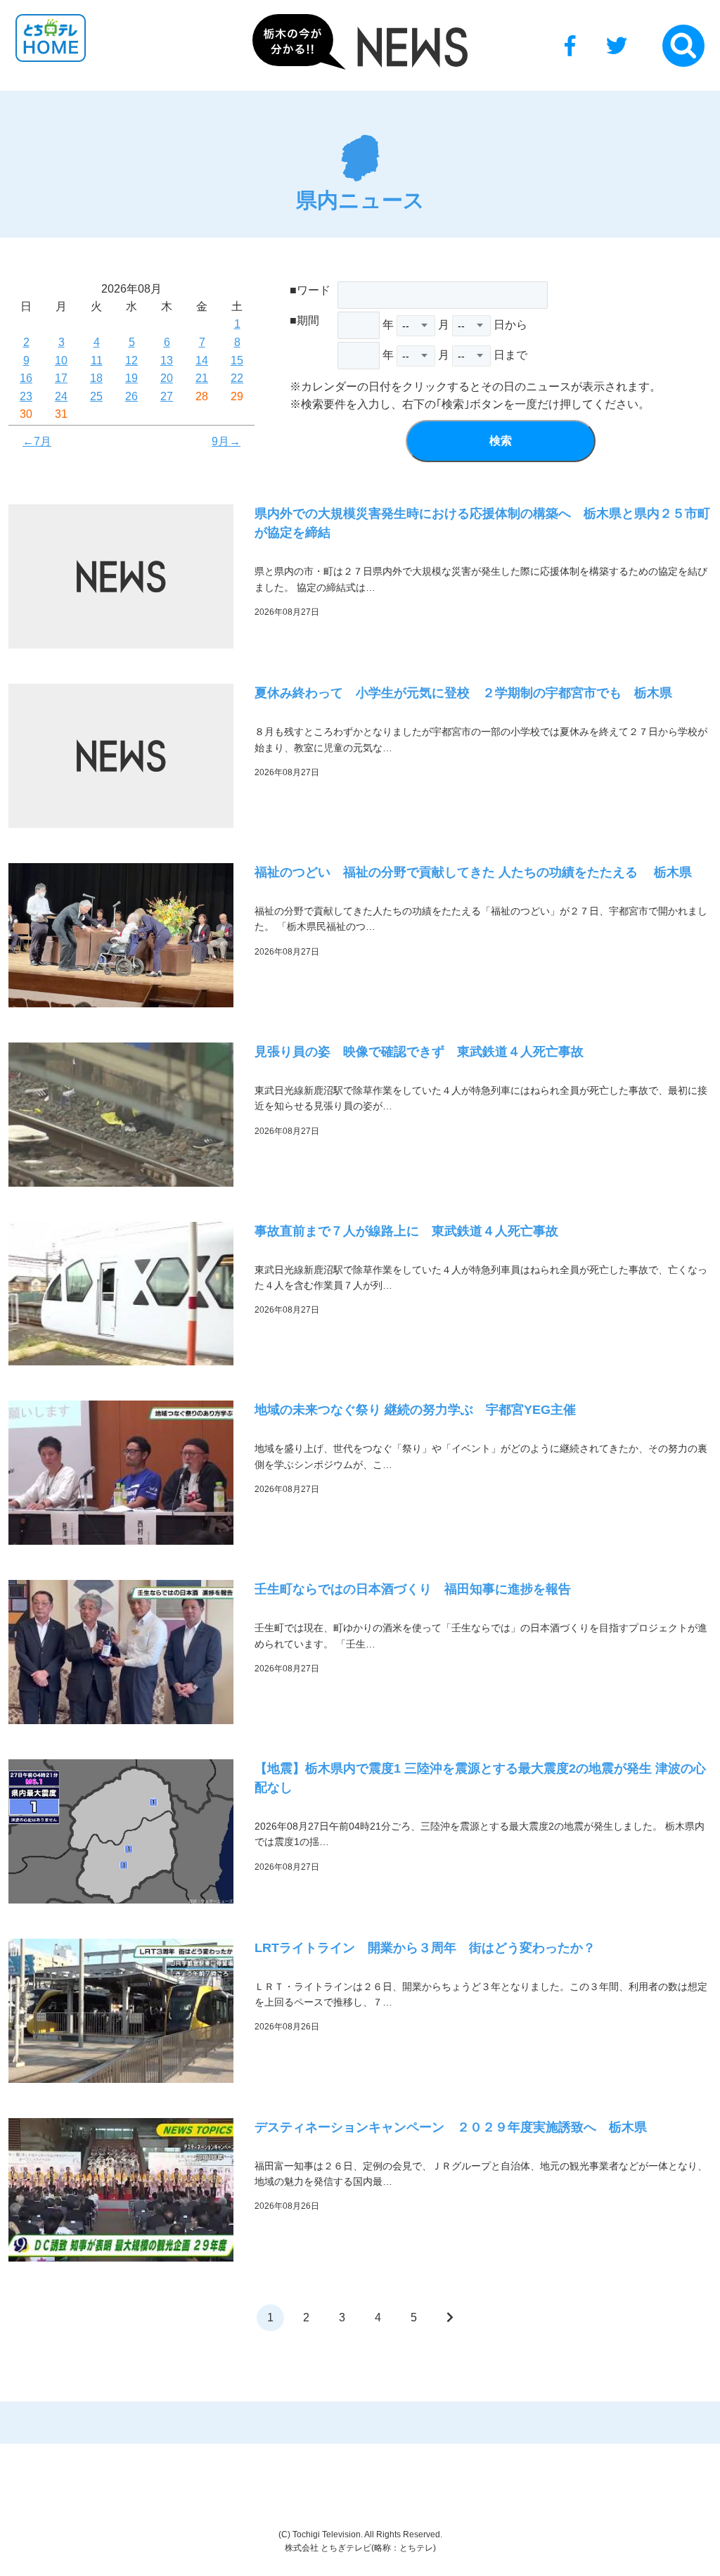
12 (131, 361)
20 (167, 378)
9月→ (226, 441)
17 (61, 378)
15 (237, 361)
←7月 (37, 441)
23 (26, 396)
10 (61, 361)
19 (131, 378)
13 (167, 361)
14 (202, 361)
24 (61, 396)
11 (97, 361)
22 (237, 378)
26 (131, 396)
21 (202, 378)
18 (96, 378)
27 (167, 396)
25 (96, 396)
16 (26, 378)
